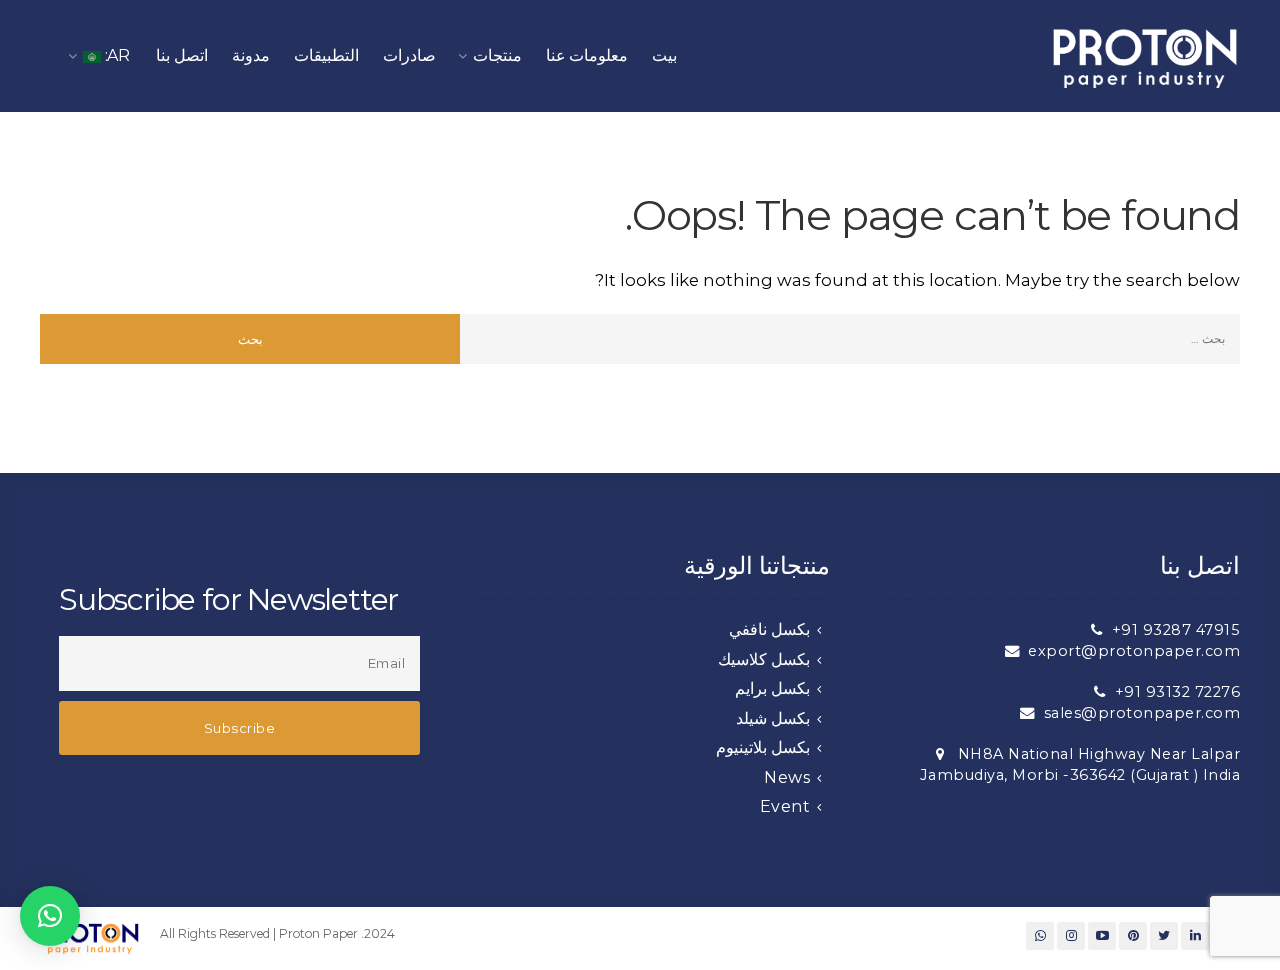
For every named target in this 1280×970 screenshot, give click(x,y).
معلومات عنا (587, 55)
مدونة (251, 55)
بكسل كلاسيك (764, 659)
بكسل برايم (773, 688)
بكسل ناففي (770, 629)
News (787, 777)
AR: (115, 55)
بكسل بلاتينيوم (763, 747)
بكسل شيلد (773, 718)
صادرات (409, 55)
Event (785, 806)
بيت (664, 55)
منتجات (497, 55)
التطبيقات (326, 55)
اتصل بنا (182, 55)
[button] (50, 916)
